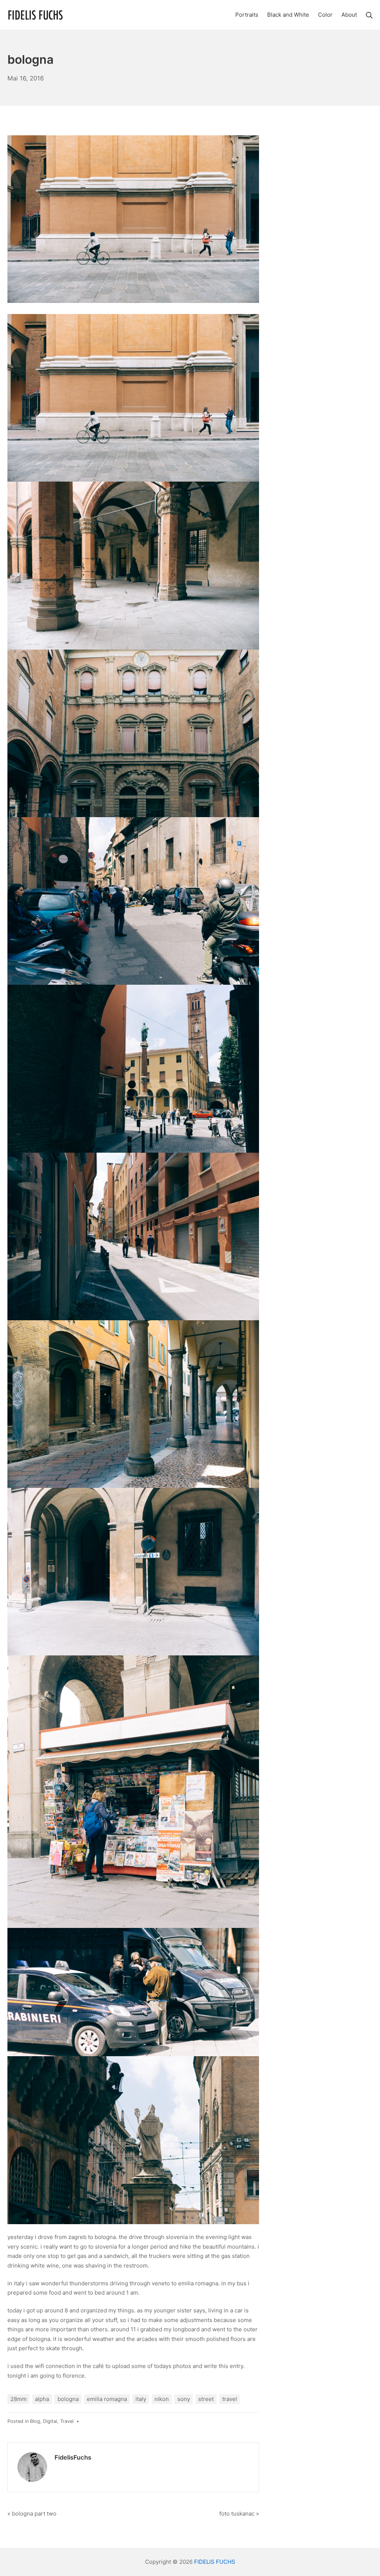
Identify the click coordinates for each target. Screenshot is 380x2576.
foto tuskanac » (239, 2514)
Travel (67, 2421)
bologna (68, 2399)
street (206, 2399)
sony (184, 2399)
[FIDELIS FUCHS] (35, 15)
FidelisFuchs (73, 2457)
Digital (50, 2421)
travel (230, 2399)
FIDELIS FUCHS (215, 2562)
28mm (19, 2399)
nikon (162, 2399)
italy (141, 2399)
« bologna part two (32, 2514)
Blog (35, 2421)
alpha (42, 2399)
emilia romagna (107, 2399)
